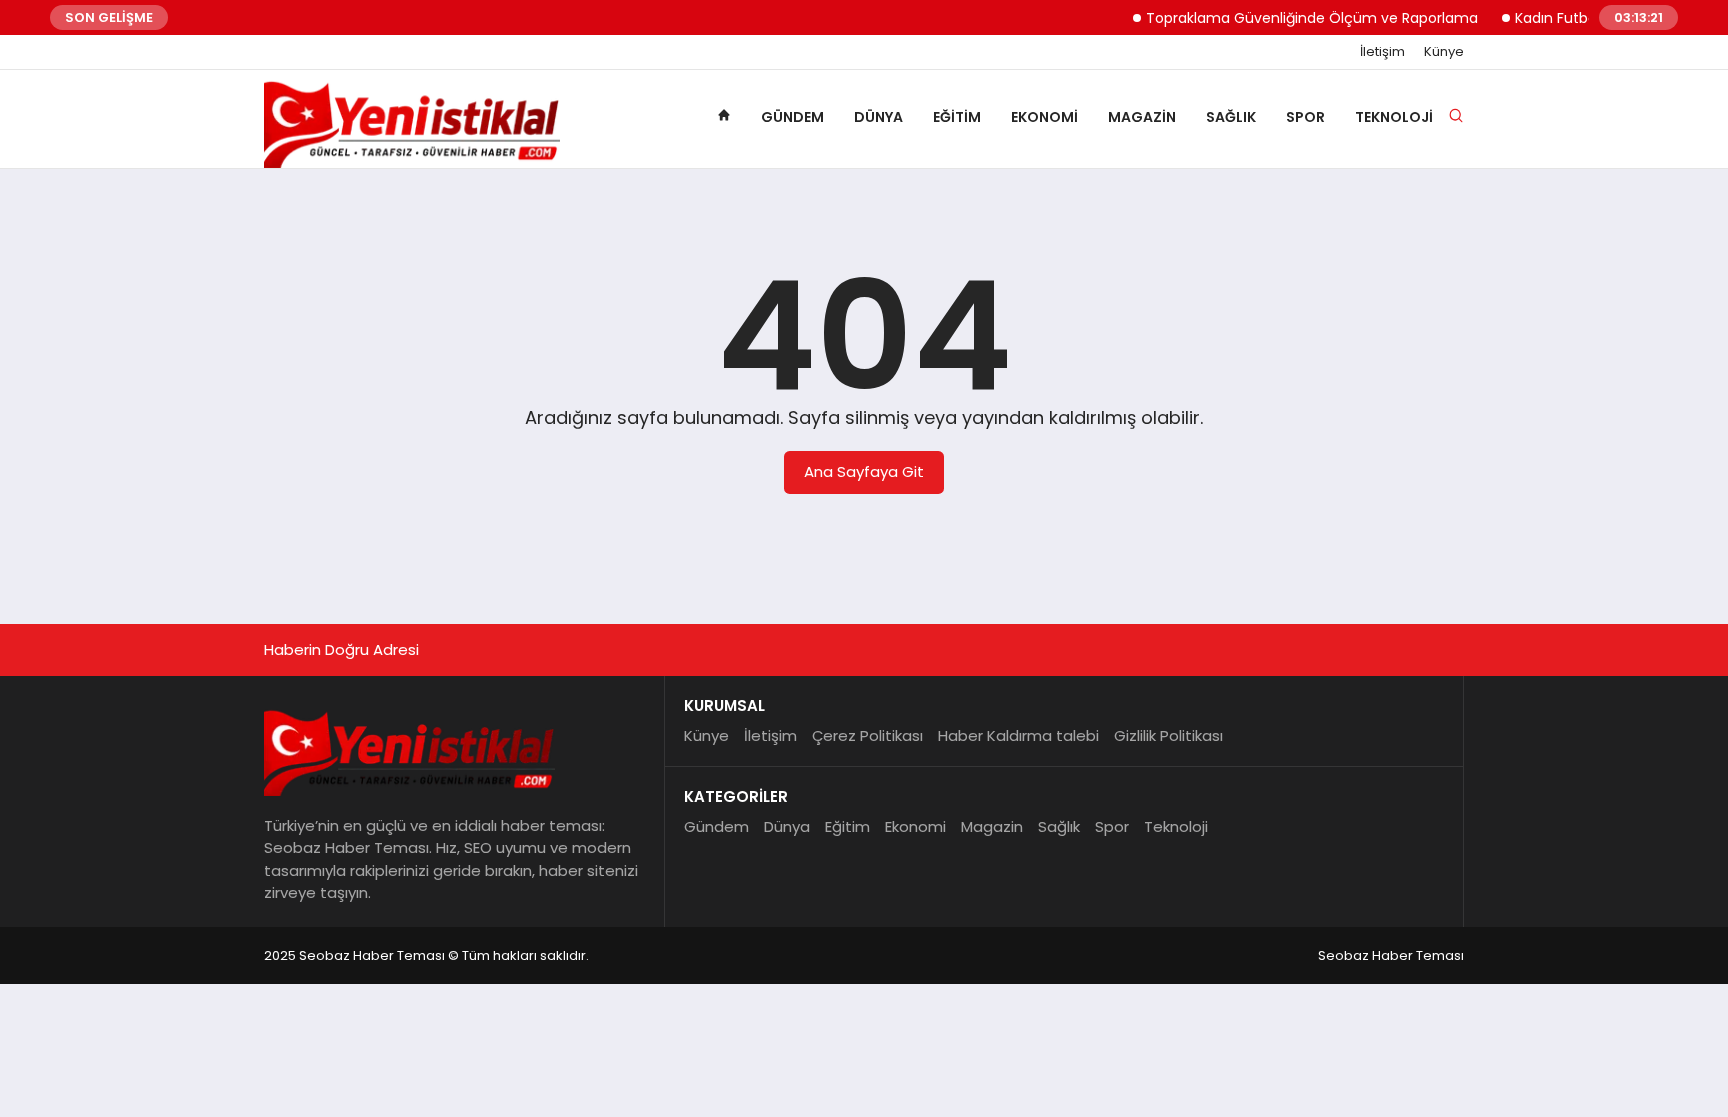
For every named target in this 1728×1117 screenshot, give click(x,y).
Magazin (1142, 117)
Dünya (878, 117)
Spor (1305, 117)
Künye (1444, 52)
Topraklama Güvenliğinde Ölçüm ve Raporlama (1299, 18)
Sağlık (1231, 117)
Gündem (792, 117)
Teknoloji (1394, 117)
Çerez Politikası (867, 735)
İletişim (1382, 52)
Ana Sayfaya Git (864, 471)
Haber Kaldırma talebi (1018, 735)
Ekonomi (1044, 117)
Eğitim (957, 117)
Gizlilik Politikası (1168, 735)
